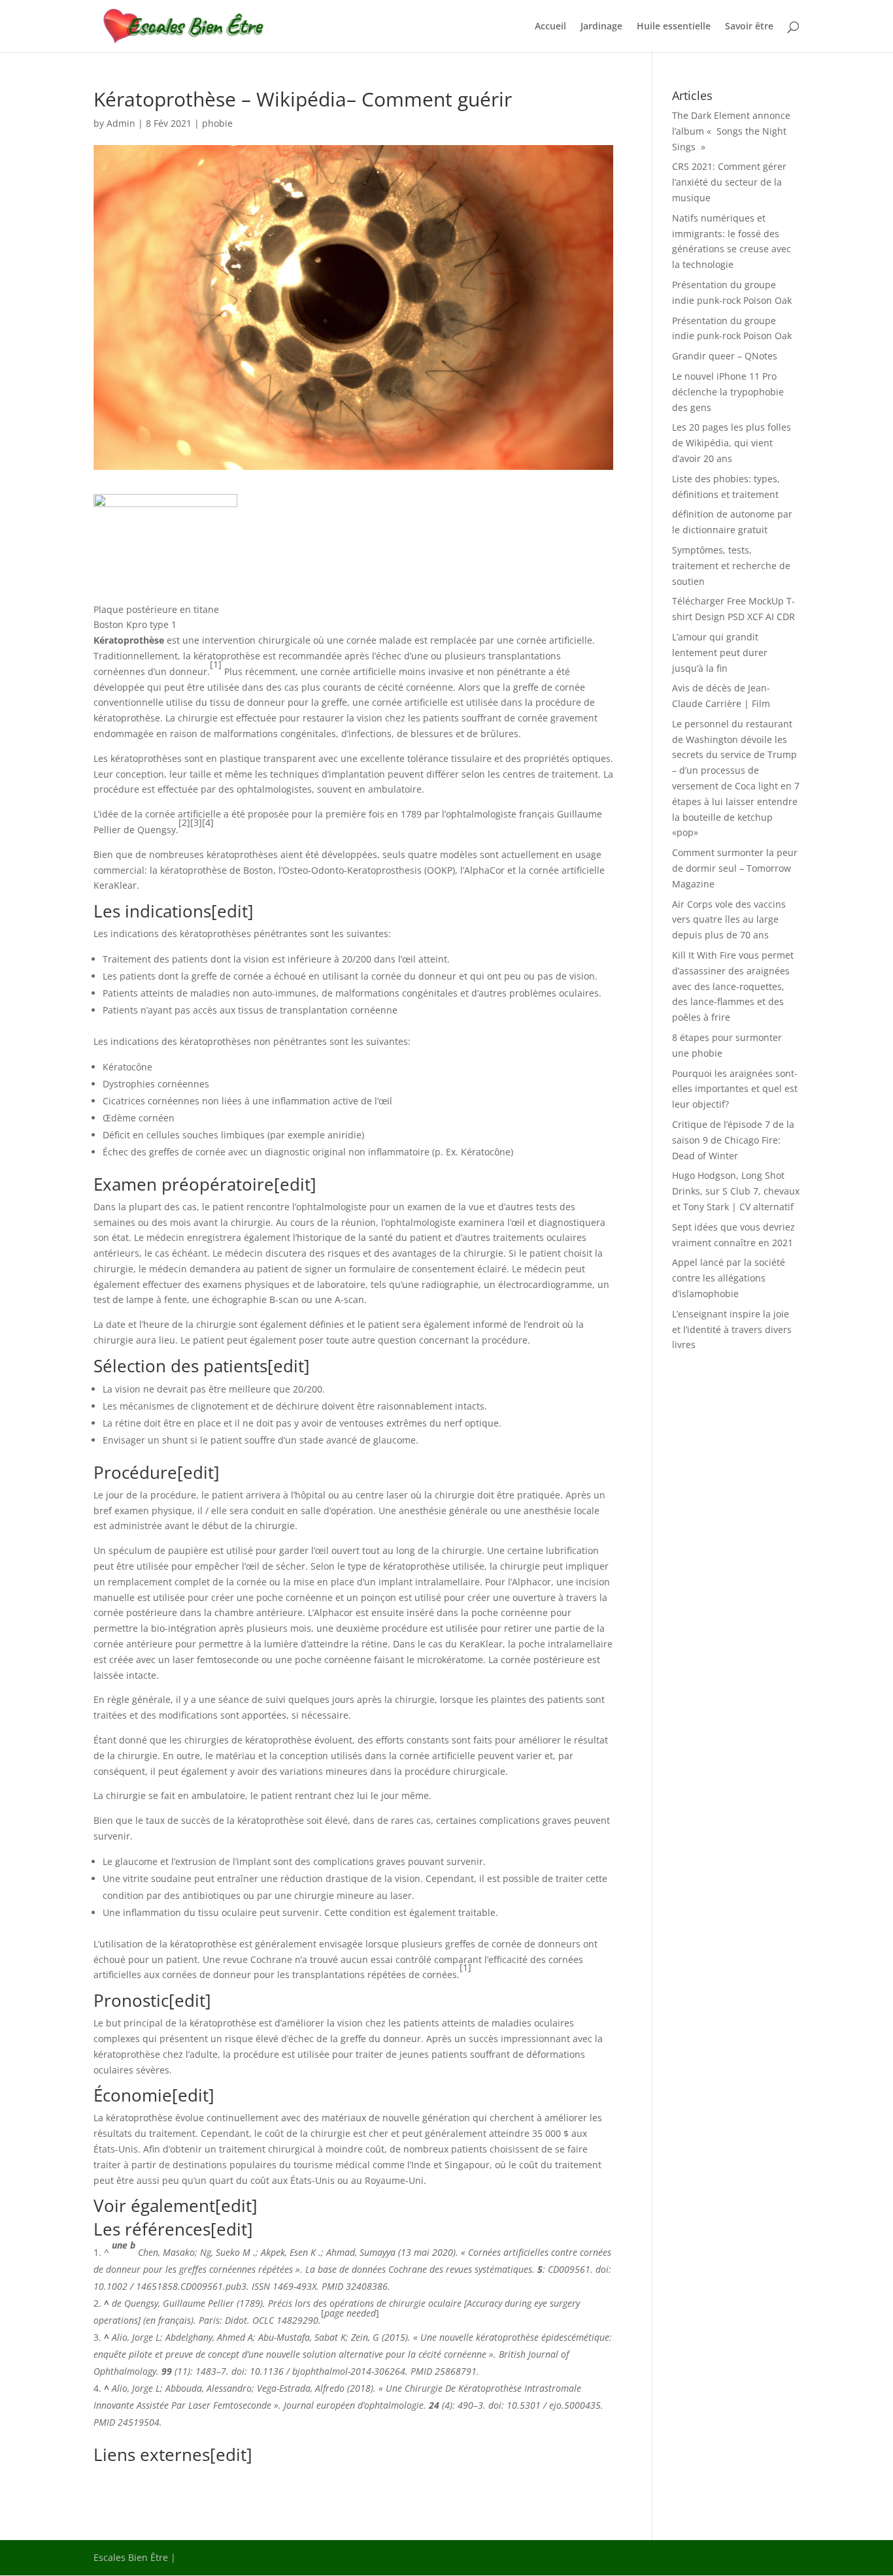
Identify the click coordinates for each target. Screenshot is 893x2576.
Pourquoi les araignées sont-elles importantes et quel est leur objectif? (735, 1089)
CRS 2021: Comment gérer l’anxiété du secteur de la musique (729, 182)
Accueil (550, 27)
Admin (121, 123)
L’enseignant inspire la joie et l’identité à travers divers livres (732, 1329)
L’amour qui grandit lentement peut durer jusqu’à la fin (720, 652)
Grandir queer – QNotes (725, 356)
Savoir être (749, 27)
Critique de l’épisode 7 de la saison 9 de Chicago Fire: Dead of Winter (733, 1140)
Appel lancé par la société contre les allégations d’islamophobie (729, 1278)
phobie (217, 123)
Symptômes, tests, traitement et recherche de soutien (731, 566)
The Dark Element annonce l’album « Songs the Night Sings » (731, 131)
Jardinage (601, 27)
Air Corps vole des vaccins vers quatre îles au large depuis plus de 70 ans (729, 920)
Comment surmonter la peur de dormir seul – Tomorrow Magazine (735, 868)
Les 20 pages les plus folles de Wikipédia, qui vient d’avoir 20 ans (732, 443)
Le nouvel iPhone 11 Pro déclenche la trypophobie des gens (728, 392)
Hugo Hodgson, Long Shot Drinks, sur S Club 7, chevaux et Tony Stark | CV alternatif (736, 1191)
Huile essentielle (674, 27)
